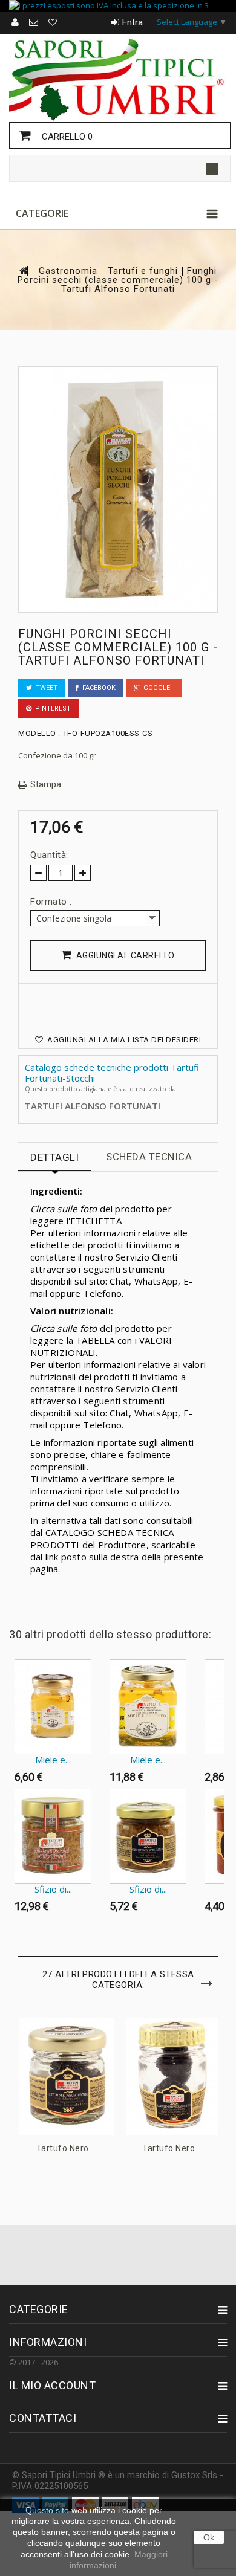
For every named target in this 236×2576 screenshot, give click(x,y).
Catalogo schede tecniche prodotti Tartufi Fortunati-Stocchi (112, 1073)
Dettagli (54, 1157)
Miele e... (53, 1760)
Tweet (45, 688)
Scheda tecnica (149, 1157)
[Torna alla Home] (23, 270)
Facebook (97, 688)
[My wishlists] (53, 22)
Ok (209, 2537)
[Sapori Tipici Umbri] (118, 78)
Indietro (12, 1683)
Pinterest (51, 709)
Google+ (157, 688)
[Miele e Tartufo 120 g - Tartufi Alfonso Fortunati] (53, 1707)
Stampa (46, 785)
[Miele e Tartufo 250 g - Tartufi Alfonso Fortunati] (148, 1707)
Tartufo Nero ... (67, 2148)
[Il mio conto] (16, 22)
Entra (133, 22)
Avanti (12, 1942)
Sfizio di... (53, 1889)
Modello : (39, 733)
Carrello (66, 137)
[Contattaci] (34, 22)
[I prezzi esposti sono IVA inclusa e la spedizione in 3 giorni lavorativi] (118, 6)
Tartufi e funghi (143, 271)
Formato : (52, 902)
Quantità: (49, 855)
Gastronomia (68, 271)
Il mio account (52, 2385)
